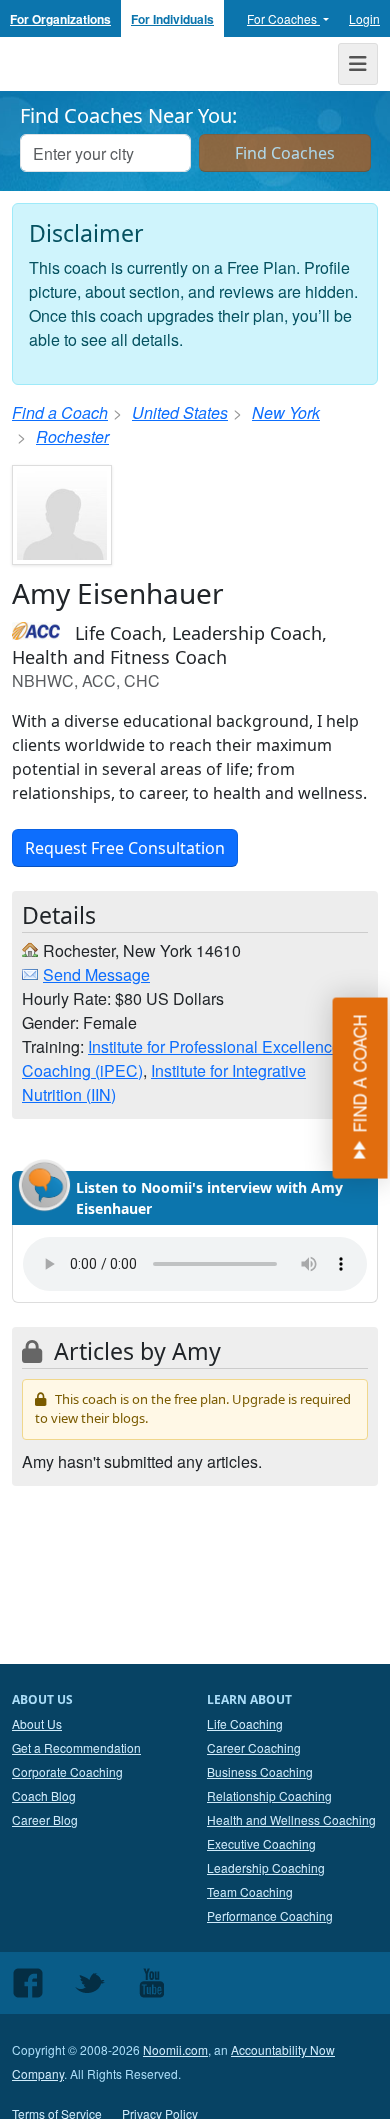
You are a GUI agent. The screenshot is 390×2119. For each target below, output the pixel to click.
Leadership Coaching (266, 1867)
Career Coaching (254, 1747)
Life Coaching (245, 1723)
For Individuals (172, 19)
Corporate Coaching (67, 1771)
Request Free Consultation (125, 848)
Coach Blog (44, 1795)
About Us (37, 1723)
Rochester (72, 436)
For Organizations (60, 19)
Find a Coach (60, 412)
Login (364, 18)
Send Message (96, 974)
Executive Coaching (261, 1843)
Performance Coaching (270, 1915)
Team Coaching (250, 1891)
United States (180, 412)
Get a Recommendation (76, 1747)
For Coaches (283, 18)
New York (286, 412)
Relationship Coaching (269, 1795)
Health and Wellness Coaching (291, 1819)
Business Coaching (260, 1771)
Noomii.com (175, 2049)
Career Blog (45, 1819)
